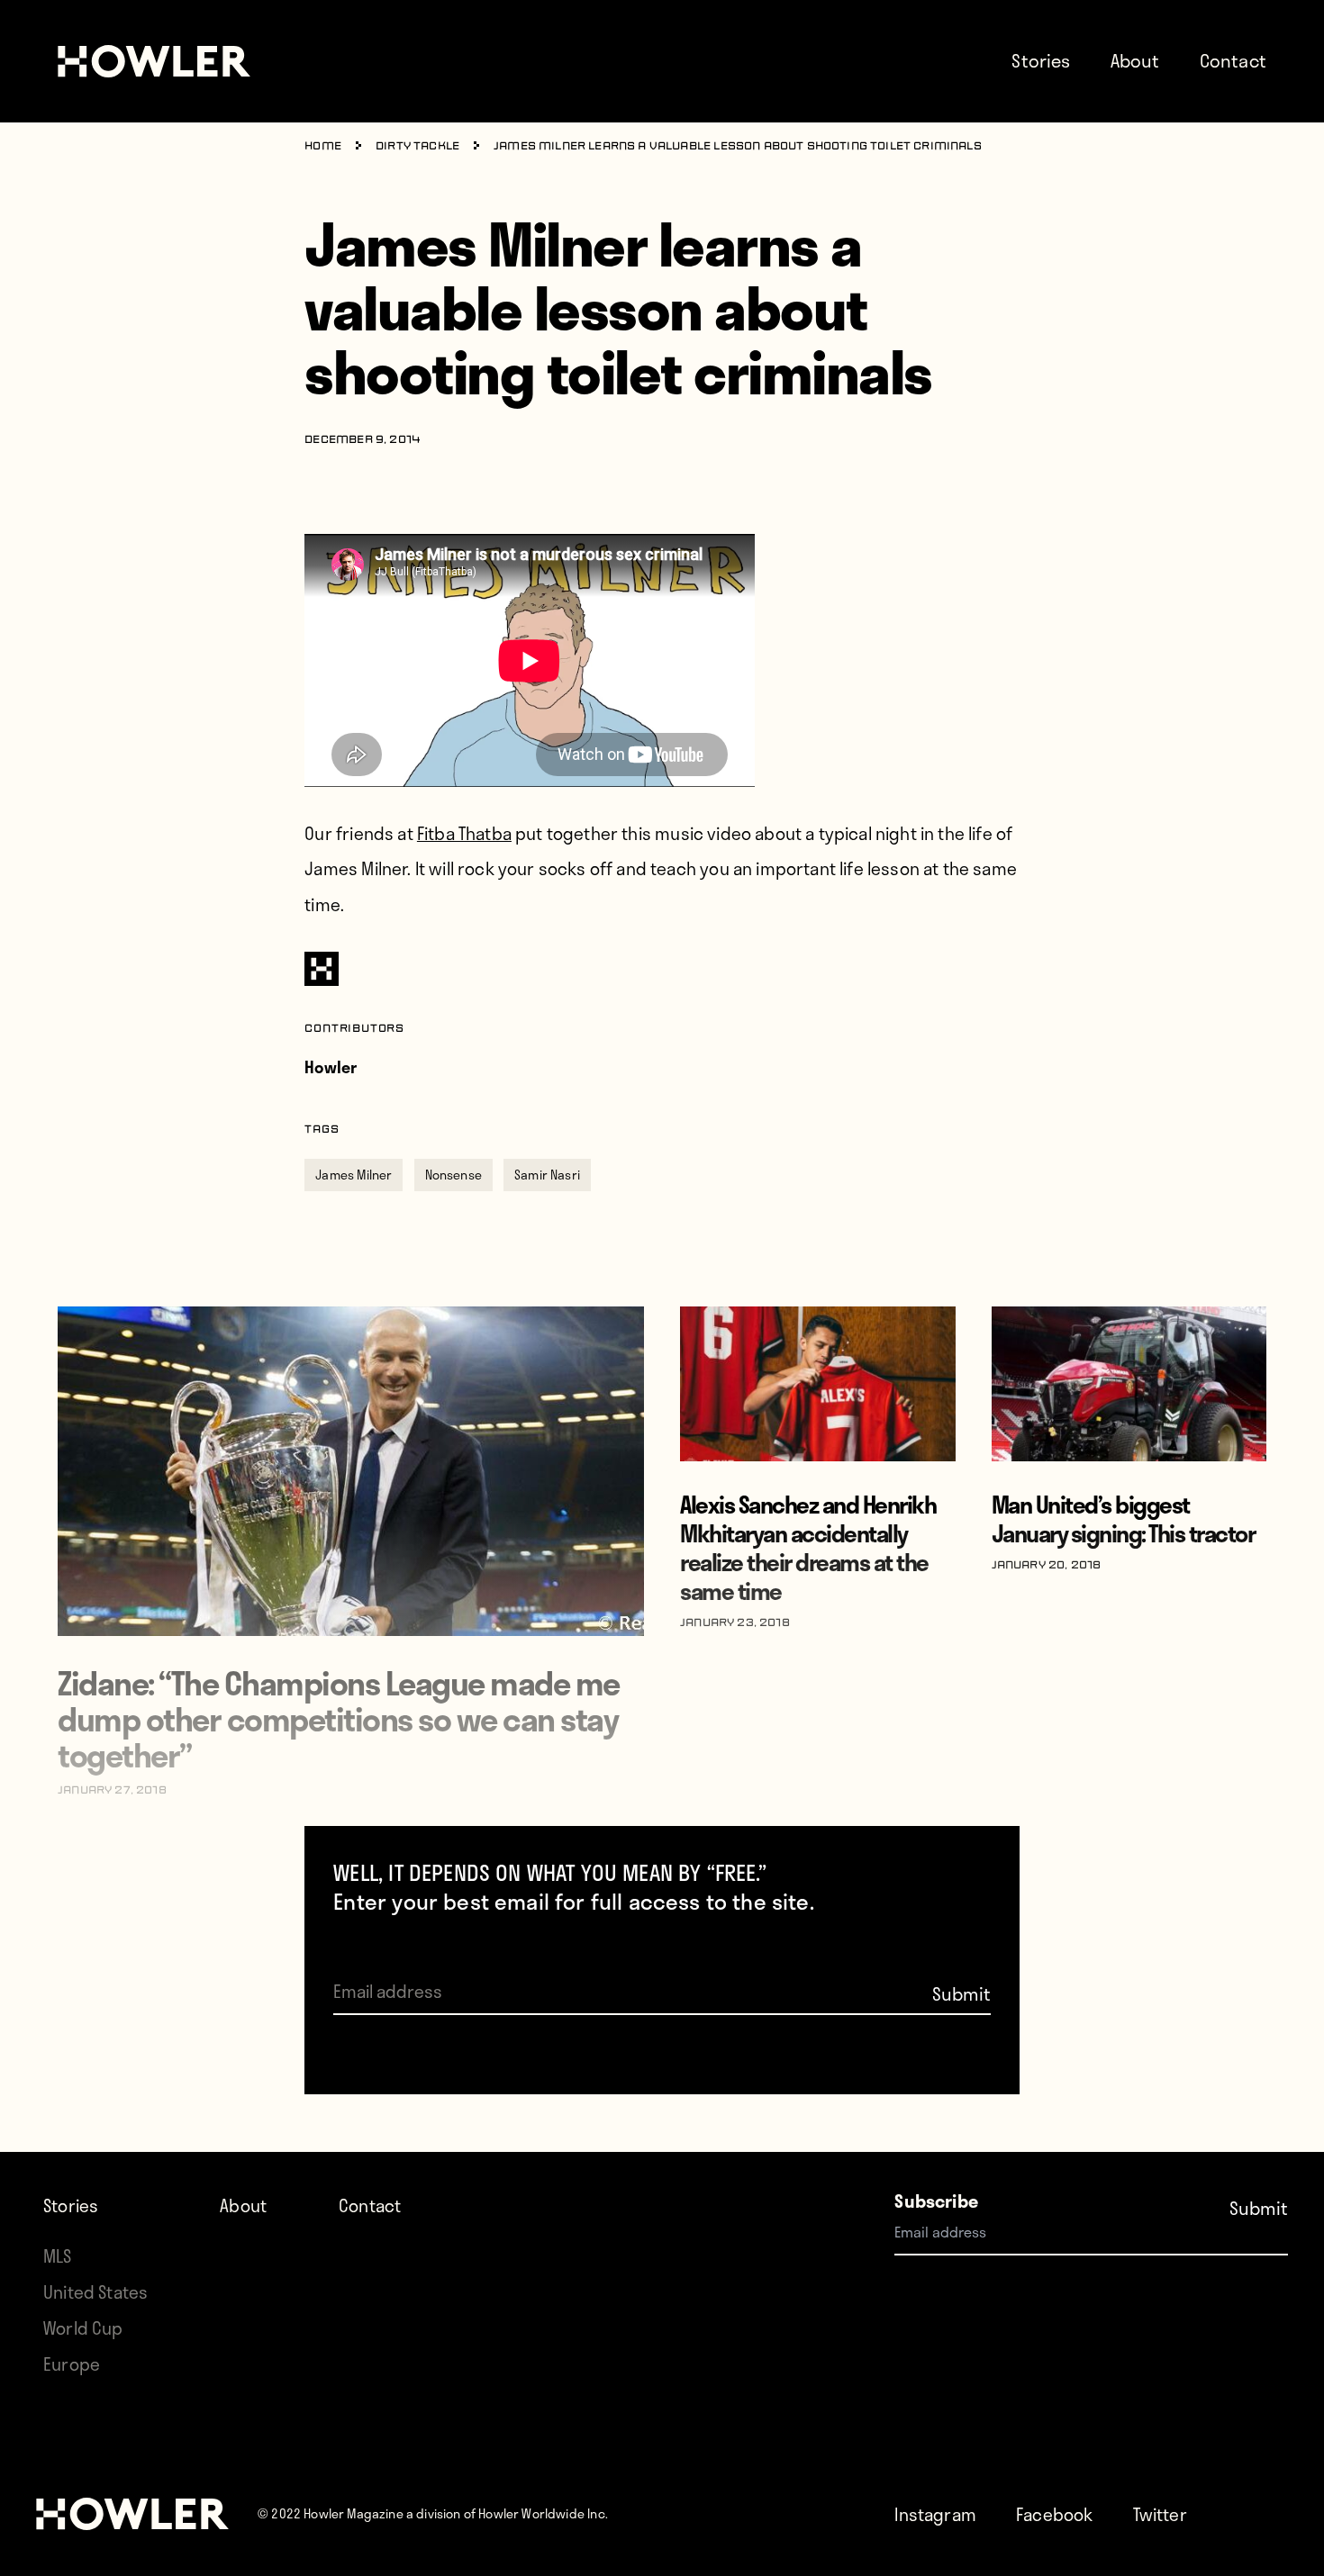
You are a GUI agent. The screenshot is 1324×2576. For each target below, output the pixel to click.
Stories (1041, 60)
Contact (1233, 60)
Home (323, 147)
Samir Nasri (547, 1175)
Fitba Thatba (464, 833)
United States (95, 2292)
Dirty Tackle (417, 147)
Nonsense (453, 1175)
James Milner (354, 1175)
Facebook (1054, 2514)
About (1135, 60)
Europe (72, 2364)
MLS (58, 2256)
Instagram (935, 2514)
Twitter (1160, 2514)
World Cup (83, 2328)
